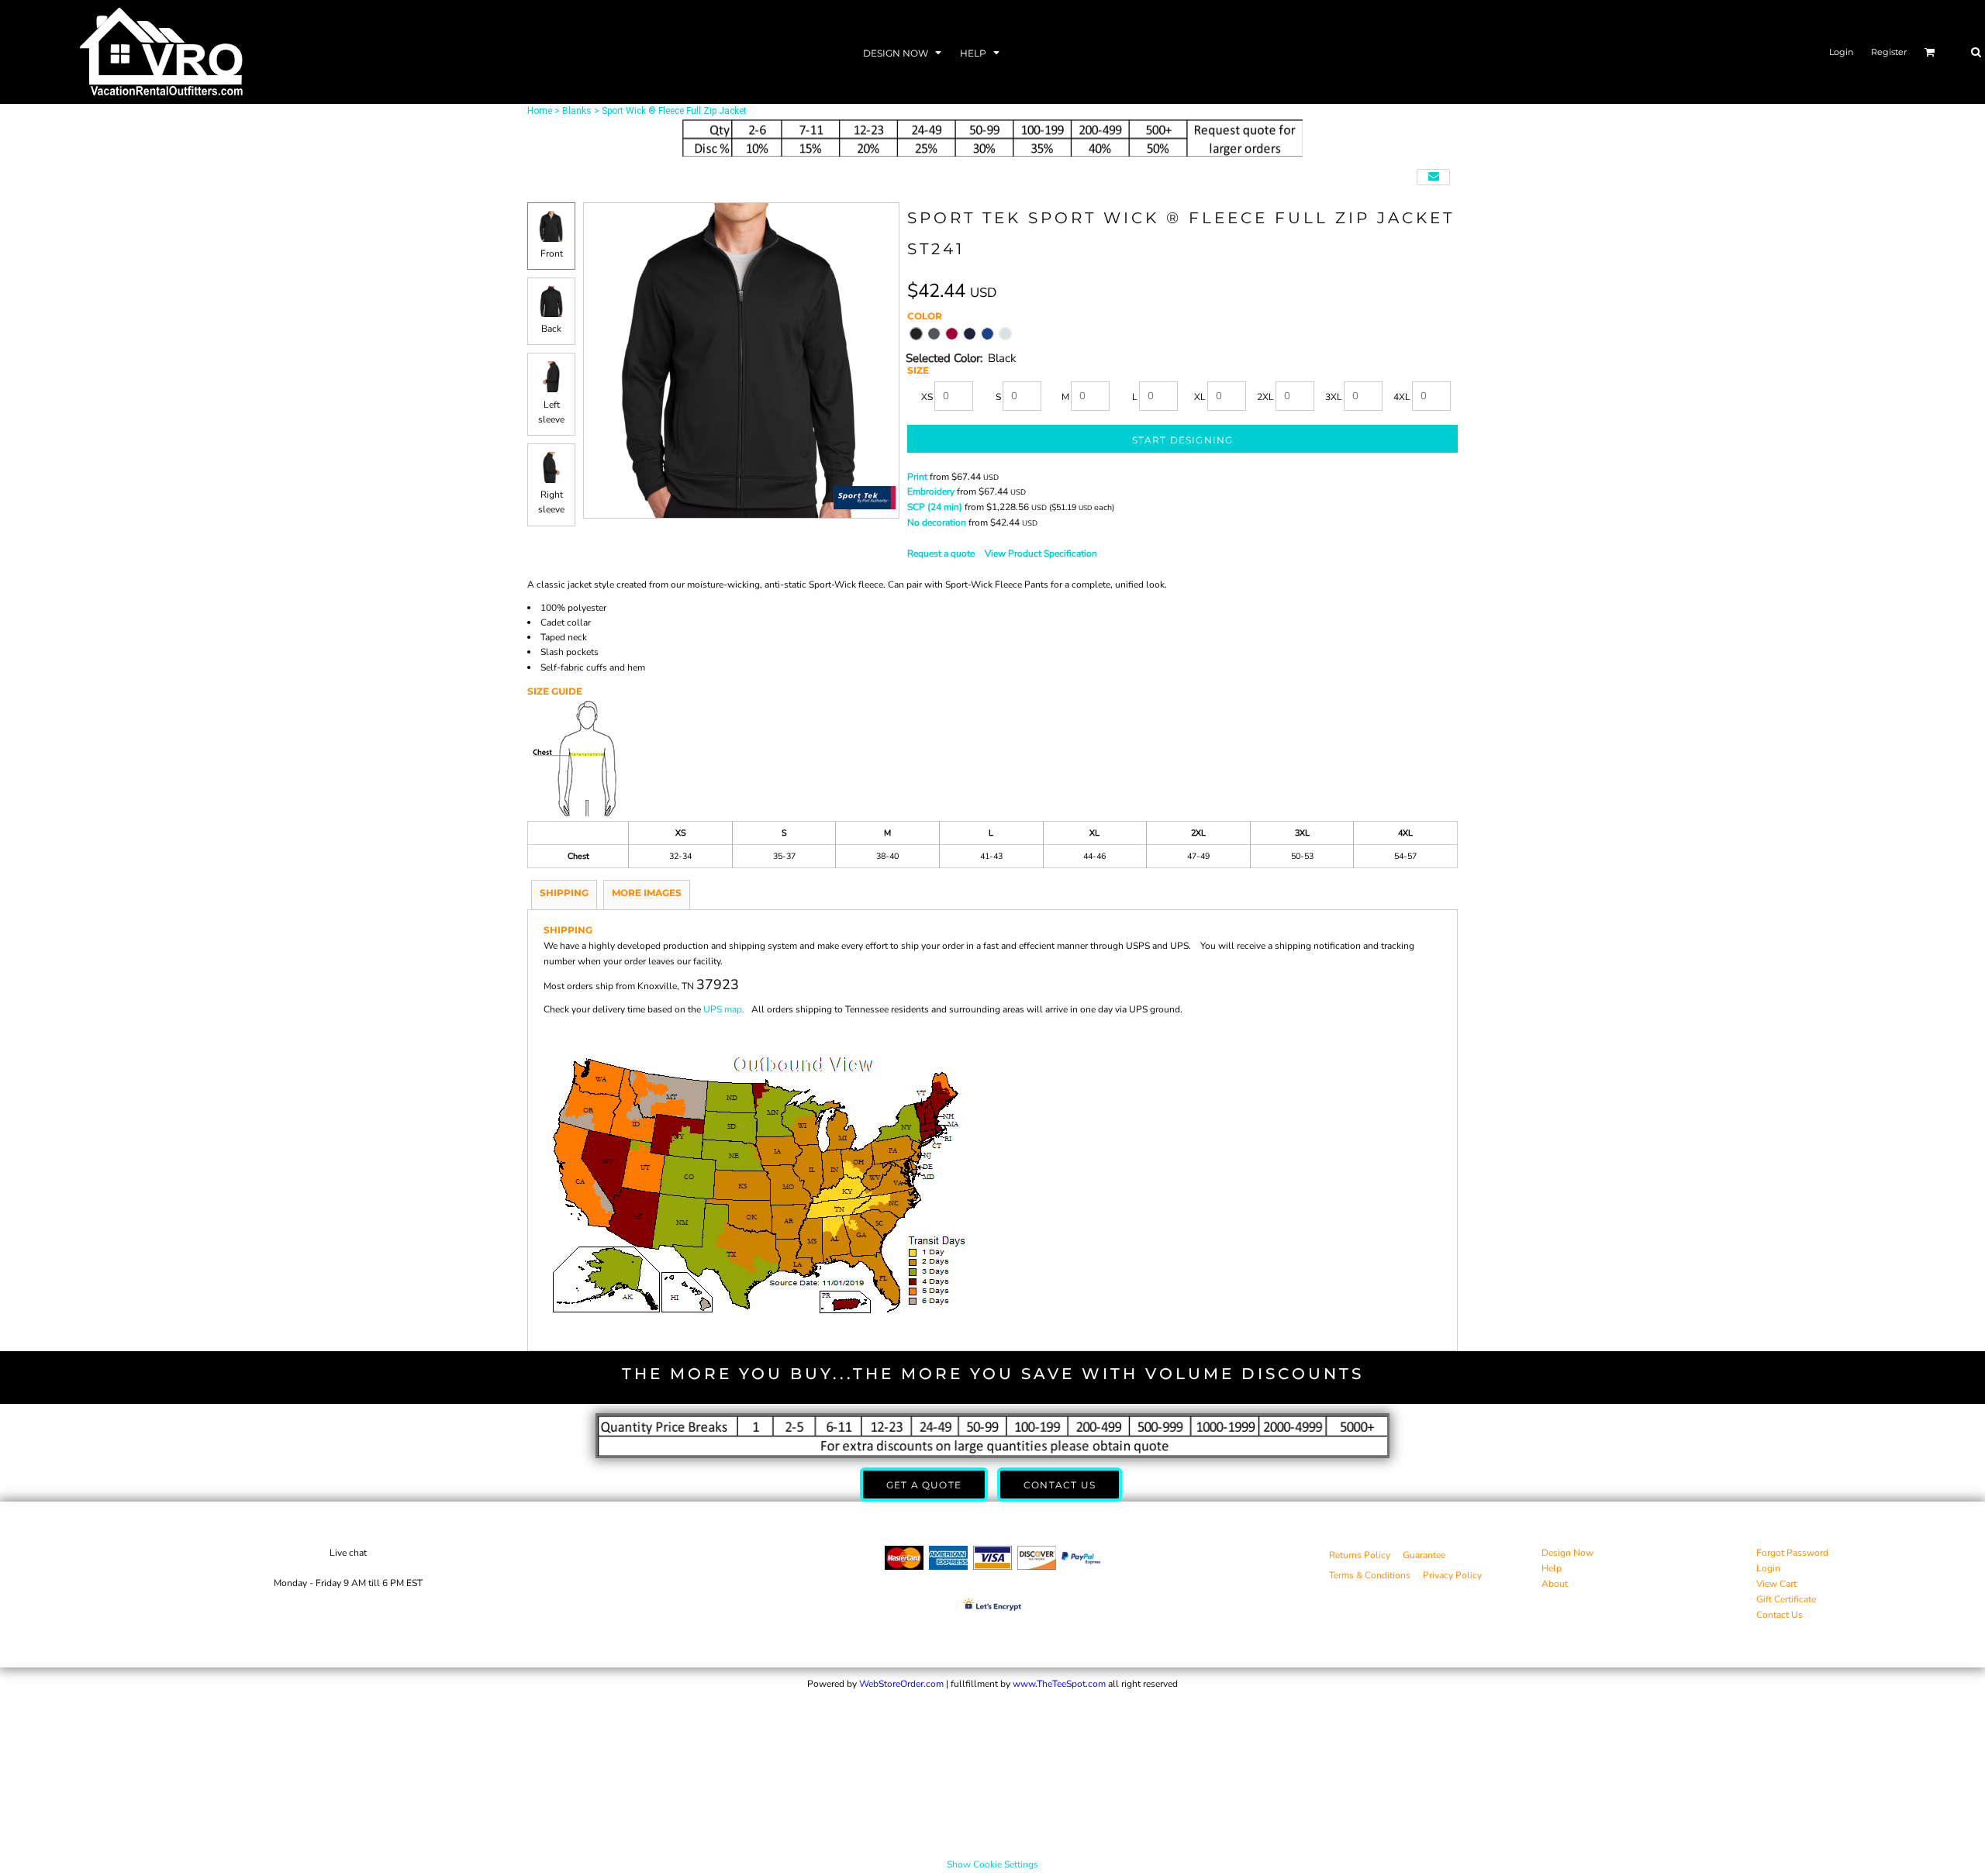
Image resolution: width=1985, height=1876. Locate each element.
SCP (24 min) (935, 507)
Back (551, 329)
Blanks (577, 111)
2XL (1265, 397)
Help (1552, 1568)
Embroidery (931, 491)
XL (1200, 397)
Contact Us (1780, 1615)
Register (1889, 52)
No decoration (937, 522)
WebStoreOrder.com (901, 1684)
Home (540, 111)
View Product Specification (1041, 553)
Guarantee (1424, 1555)
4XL (1402, 397)
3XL (1334, 397)
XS (927, 397)
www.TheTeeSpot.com (1059, 1684)
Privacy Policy (1452, 1575)
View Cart (1776, 1584)
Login (1841, 52)
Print (917, 477)
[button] (904, 52)
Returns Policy (1360, 1555)
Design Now (1567, 1553)
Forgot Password (1792, 1553)
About (1555, 1584)
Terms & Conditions (1370, 1575)
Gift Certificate (1786, 1599)
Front (552, 253)
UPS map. (724, 1009)
